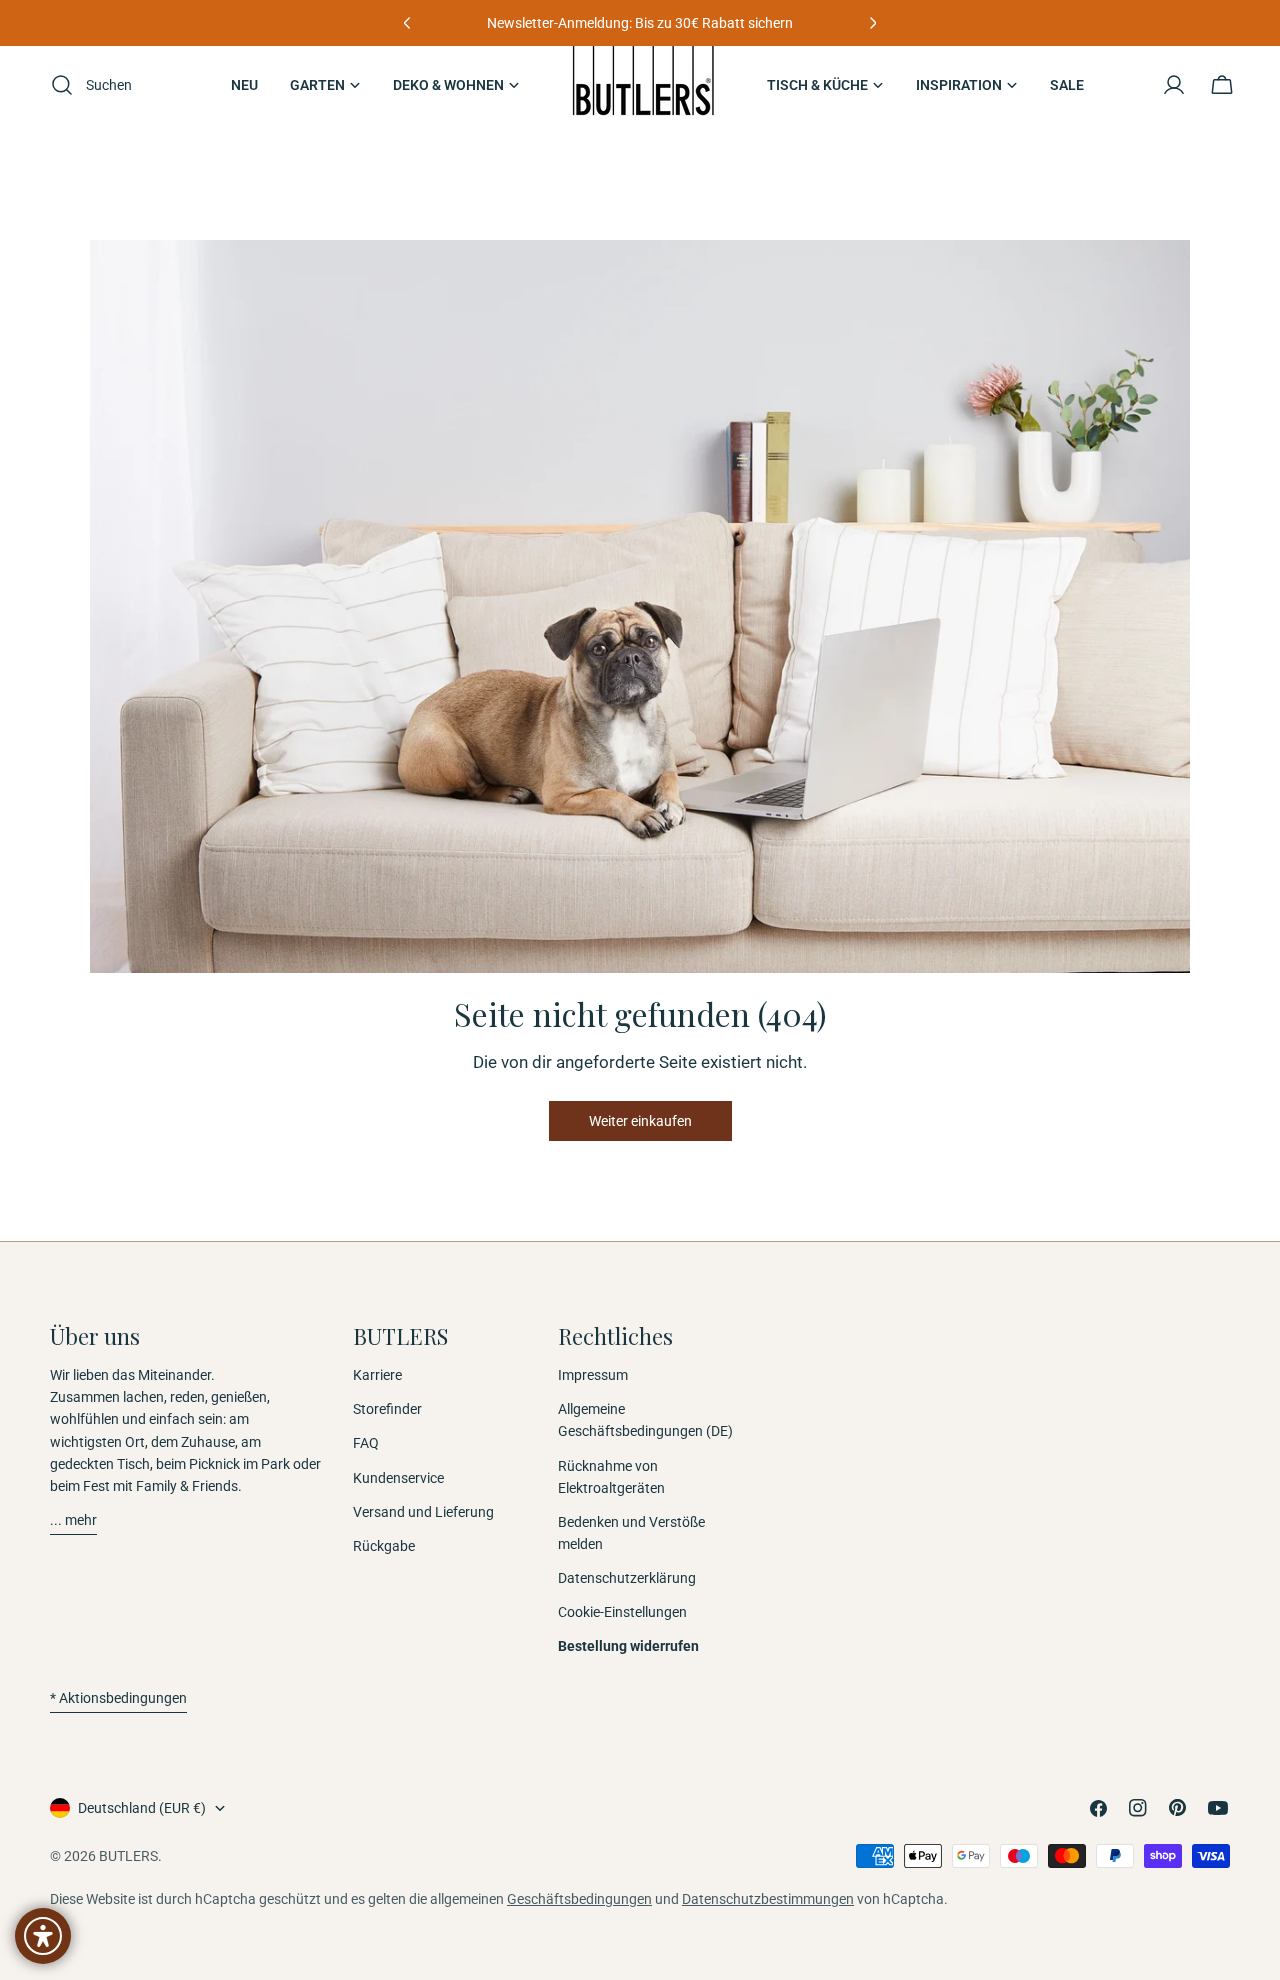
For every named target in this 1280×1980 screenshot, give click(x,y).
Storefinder (387, 1409)
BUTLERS (128, 1856)
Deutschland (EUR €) (142, 1808)
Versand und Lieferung (423, 1512)
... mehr (73, 1520)
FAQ (366, 1443)
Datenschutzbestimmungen (768, 1899)
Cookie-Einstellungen (622, 1612)
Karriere (377, 1375)
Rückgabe (384, 1546)
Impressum (593, 1375)
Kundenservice (398, 1478)
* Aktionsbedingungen (118, 1698)
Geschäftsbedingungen (579, 1899)
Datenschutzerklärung (627, 1578)
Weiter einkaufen (640, 1121)
